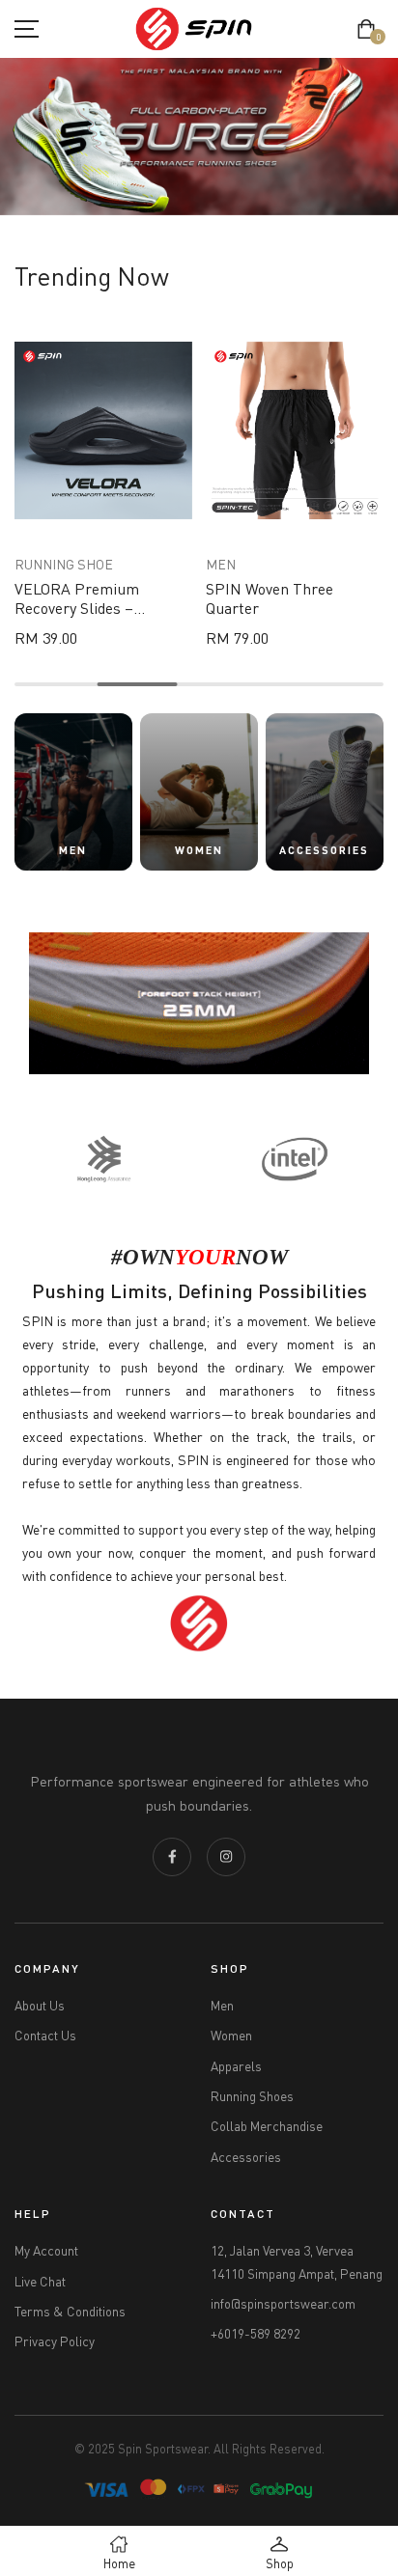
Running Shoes (252, 2096)
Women (231, 2036)
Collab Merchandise (267, 2126)
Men (222, 2006)
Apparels (236, 2066)
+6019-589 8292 (256, 2334)
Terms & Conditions (70, 2312)
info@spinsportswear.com (283, 2304)
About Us (40, 2006)
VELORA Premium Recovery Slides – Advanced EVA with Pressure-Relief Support (99, 617)
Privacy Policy (55, 2341)
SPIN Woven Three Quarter (270, 598)
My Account (46, 2251)
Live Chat (40, 2282)
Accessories (246, 2157)
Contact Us (45, 2036)
